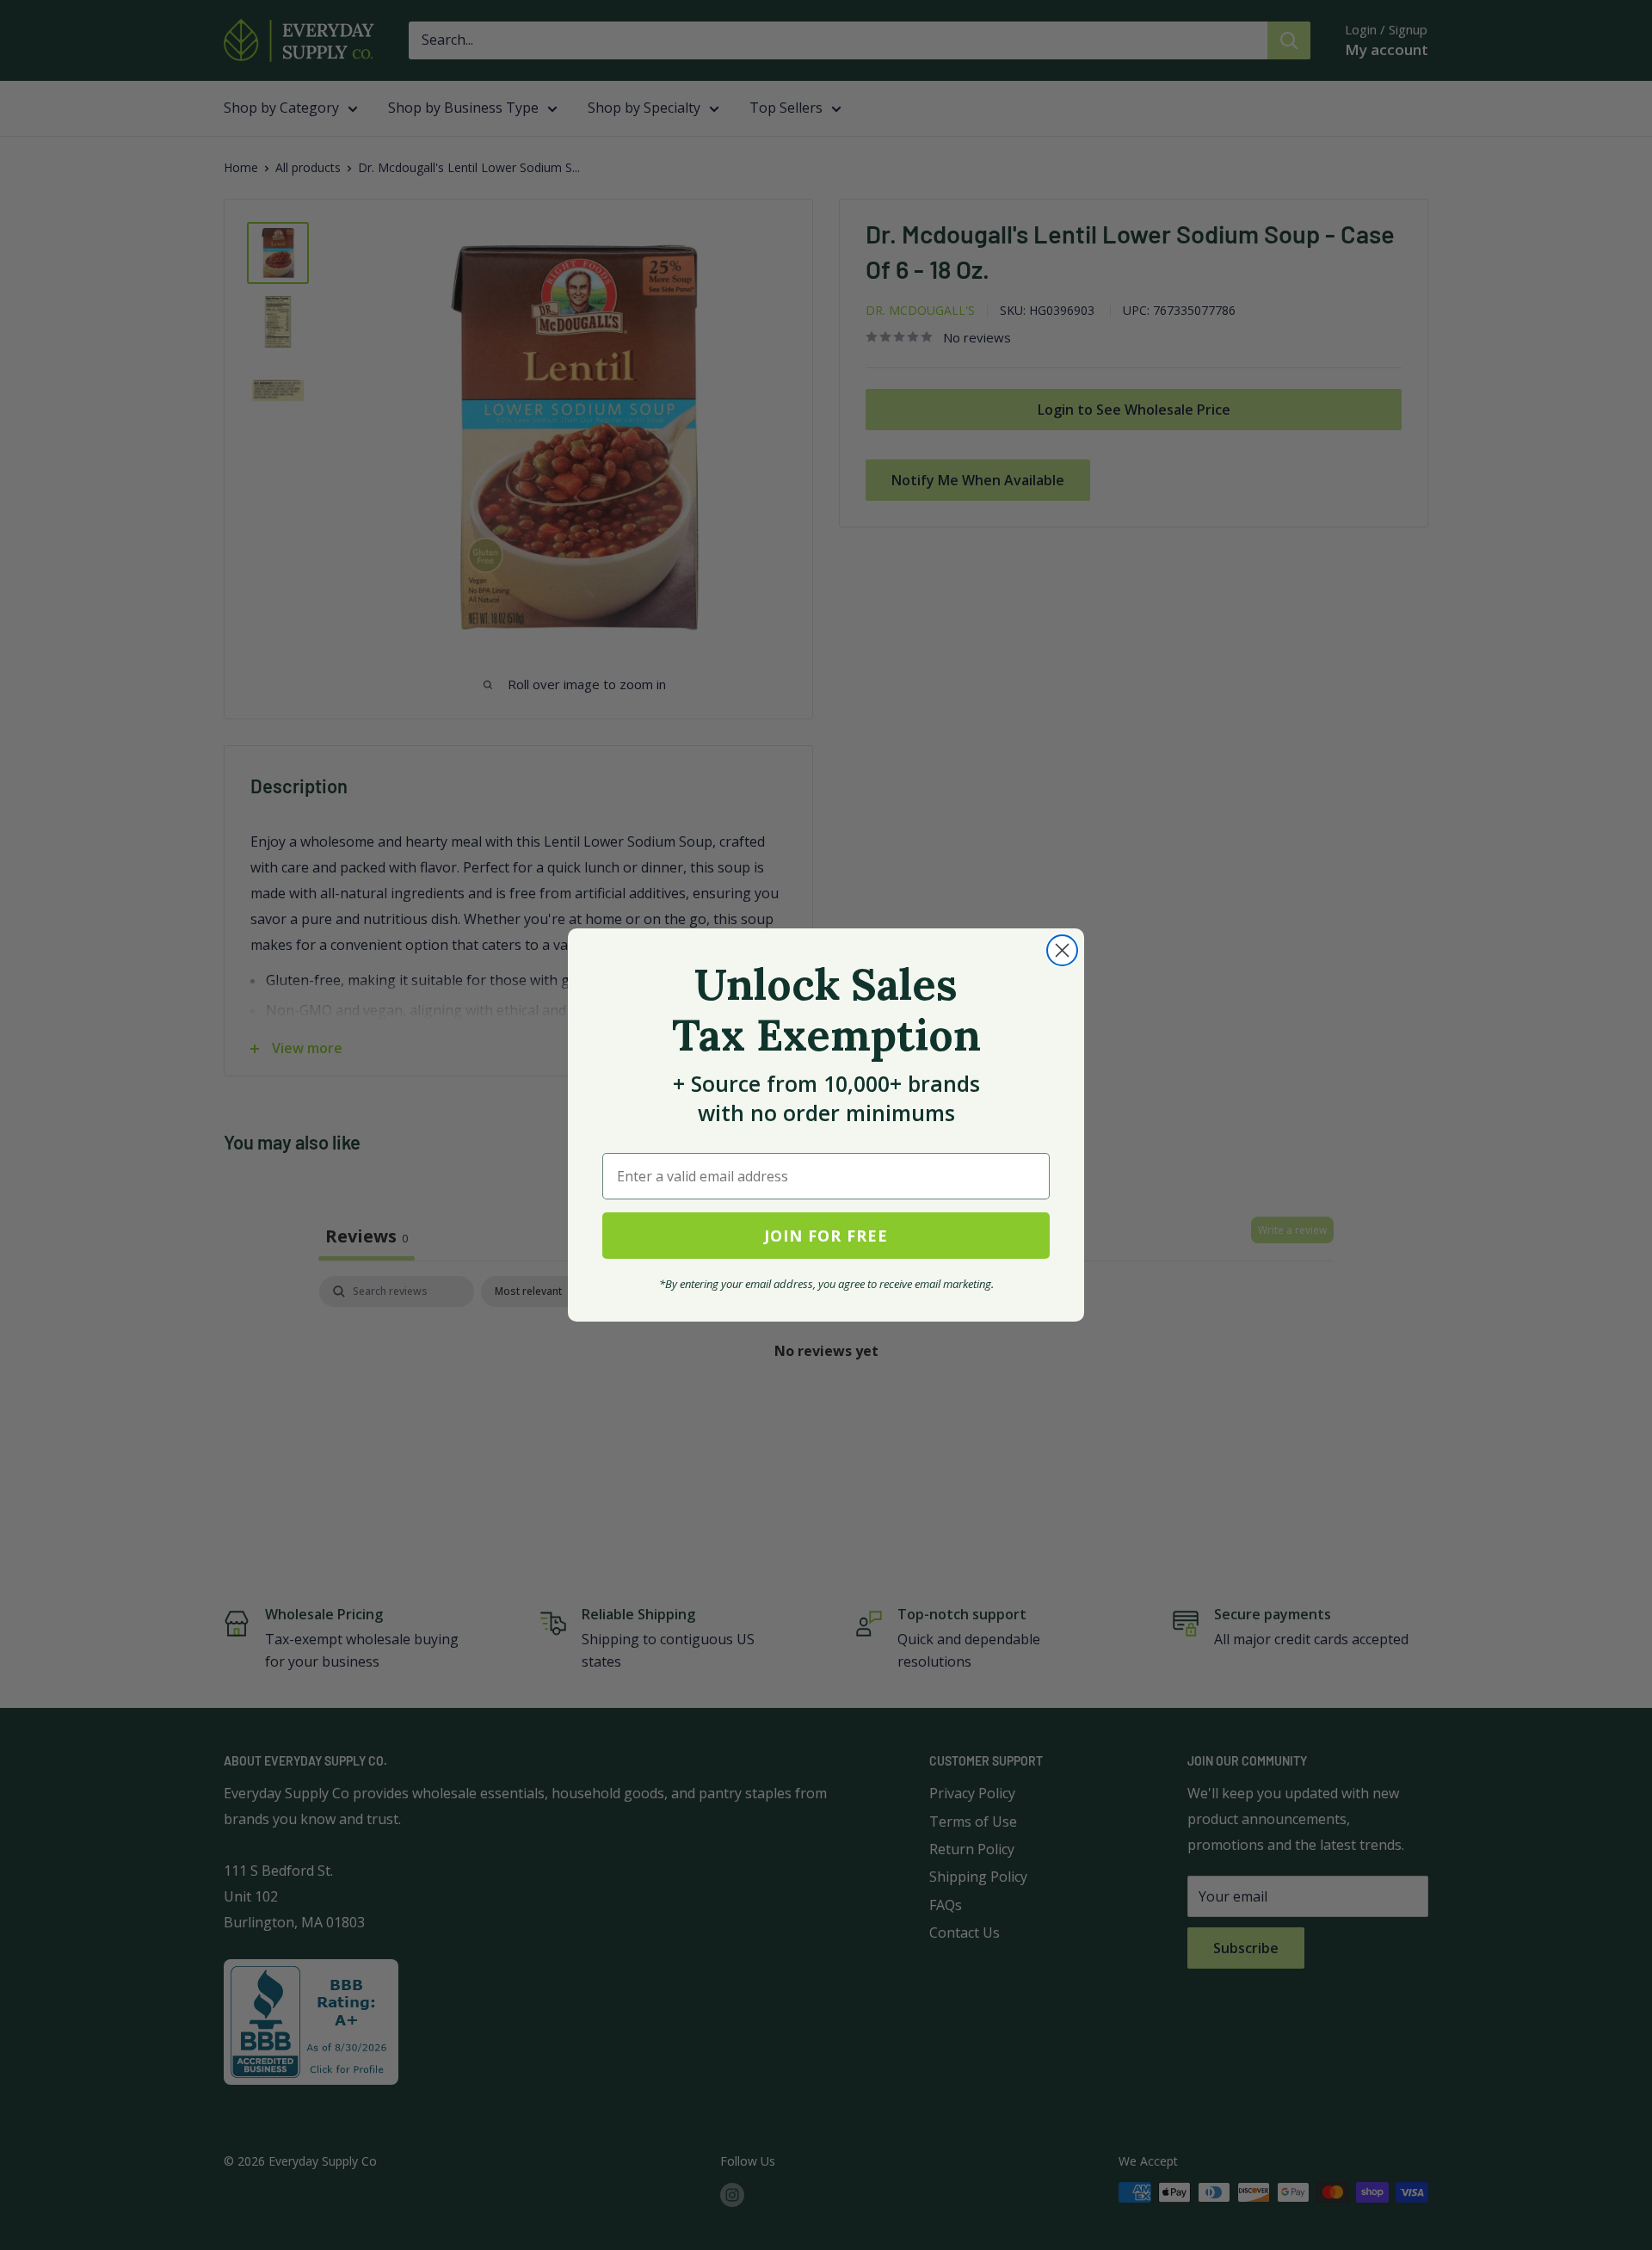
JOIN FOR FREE (826, 1236)
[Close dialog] (1062, 950)
